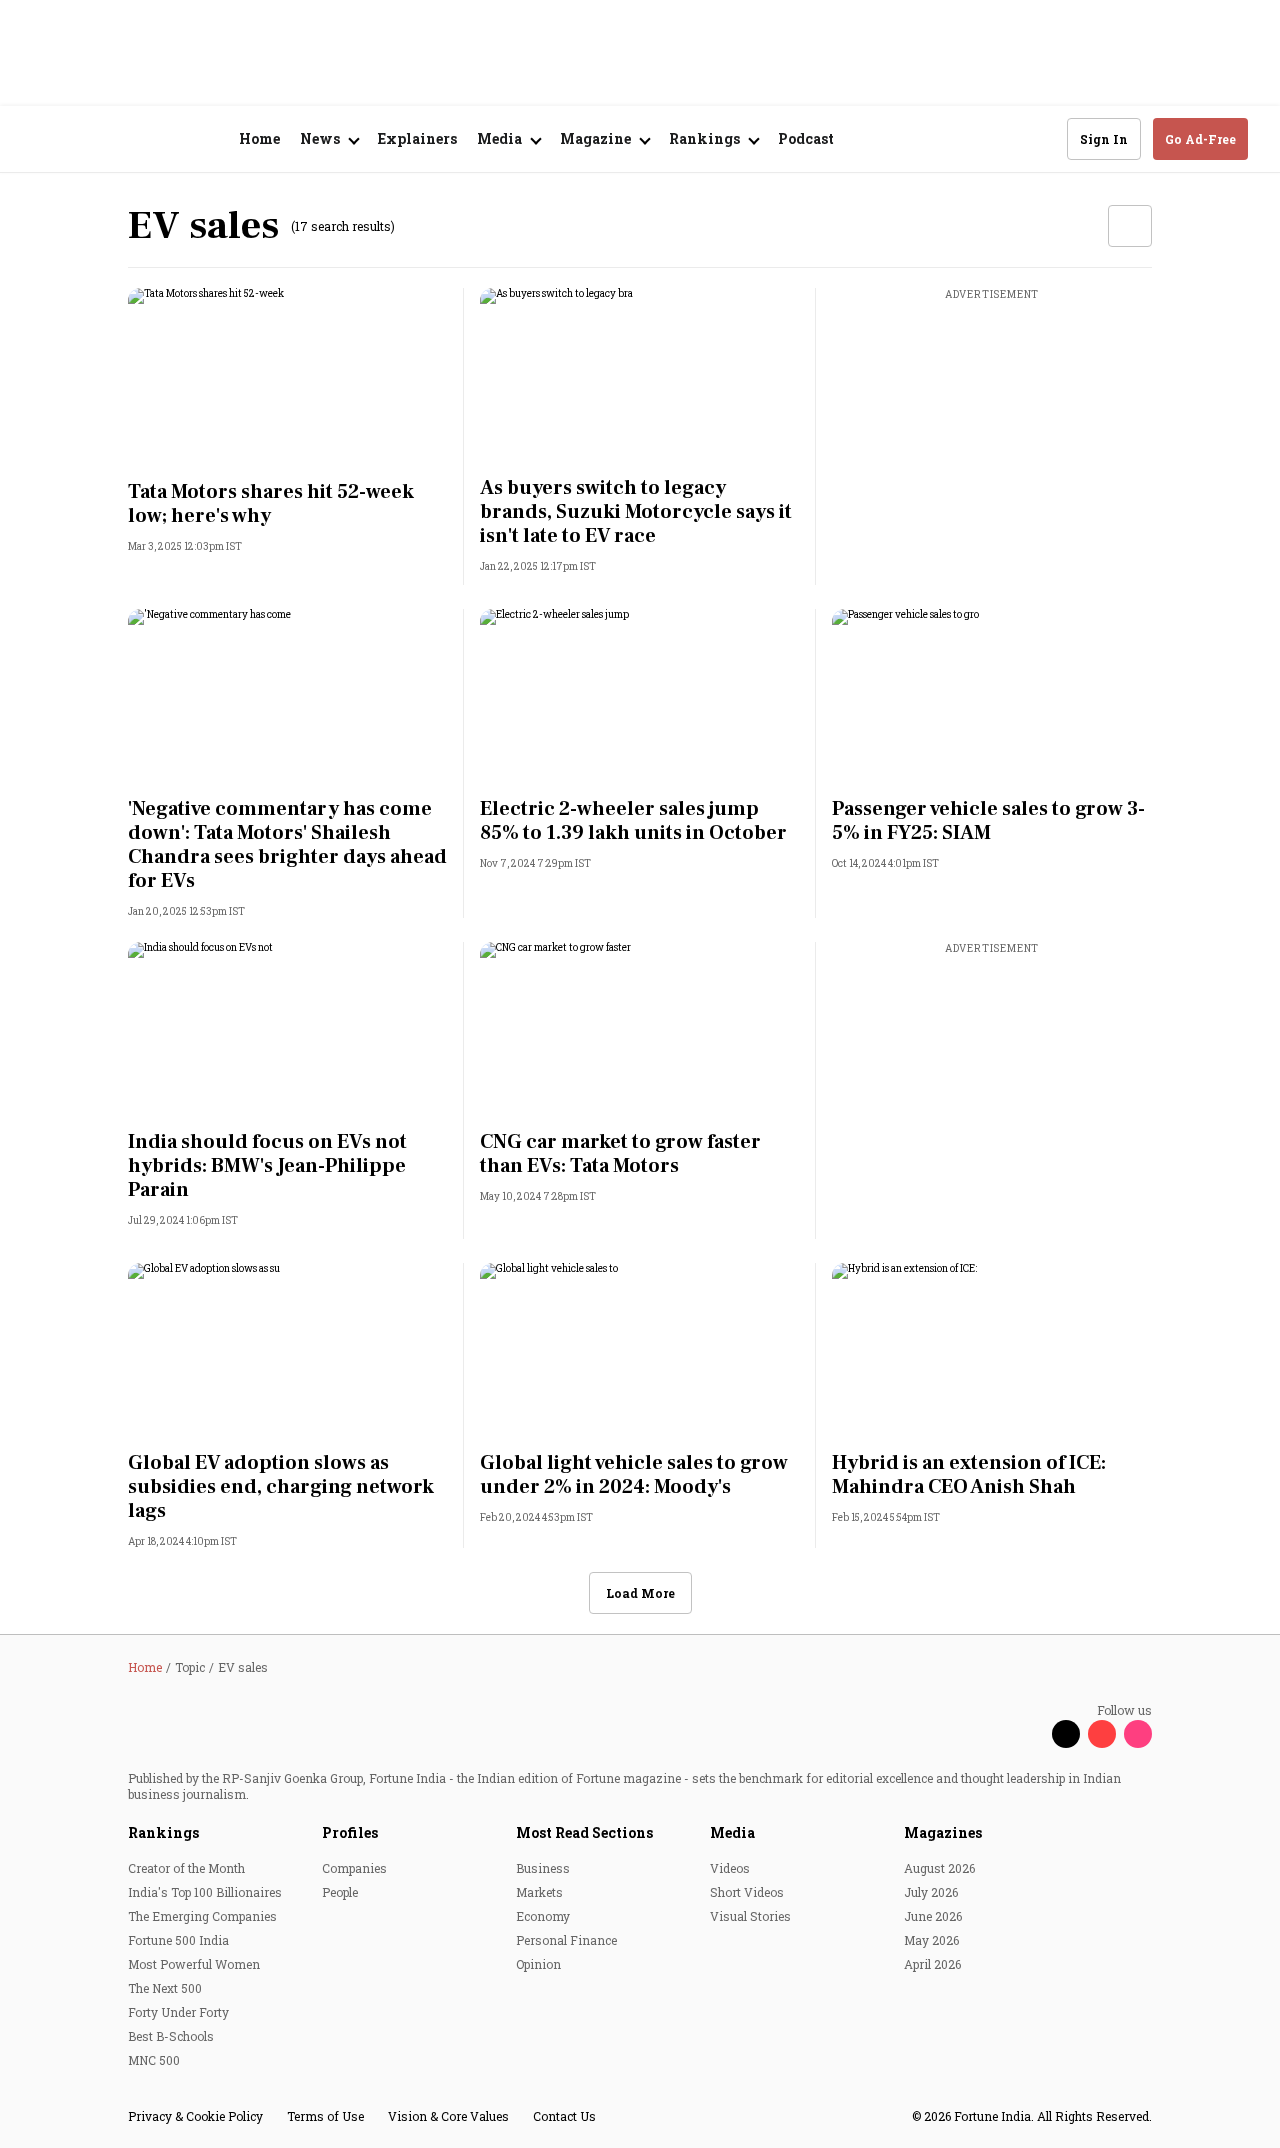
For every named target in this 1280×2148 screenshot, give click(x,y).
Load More (640, 1593)
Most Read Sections (584, 1832)
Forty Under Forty (178, 2012)
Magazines (943, 1832)
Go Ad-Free (1200, 139)
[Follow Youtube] (1102, 1734)
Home (259, 138)
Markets (539, 1892)
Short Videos (747, 1892)
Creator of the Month (186, 1868)
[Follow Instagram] (1138, 1734)
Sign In (1104, 139)
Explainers (417, 138)
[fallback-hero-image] (288, 378)
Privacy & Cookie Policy (195, 2116)
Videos (730, 1868)
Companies (354, 1868)
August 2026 (939, 1868)
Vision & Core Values (448, 2116)
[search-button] (1039, 138)
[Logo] (139, 139)
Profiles (350, 1832)
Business (543, 1868)
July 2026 (931, 1892)
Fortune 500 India (178, 1940)
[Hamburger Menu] (44, 139)
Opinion (538, 1964)
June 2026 (933, 1916)
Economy (543, 1916)
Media (732, 1832)
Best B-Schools (171, 2036)
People (340, 1892)
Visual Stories (750, 1916)
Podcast (806, 138)
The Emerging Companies (202, 1916)
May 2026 (931, 1940)
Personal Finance (566, 1940)
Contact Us (564, 2116)
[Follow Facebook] (1030, 1734)
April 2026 (932, 1964)
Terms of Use (325, 2116)
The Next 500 (165, 1988)
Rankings (163, 1832)
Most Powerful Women (194, 1964)
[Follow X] (1066, 1734)
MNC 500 (154, 2060)
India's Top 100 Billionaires (205, 1892)
